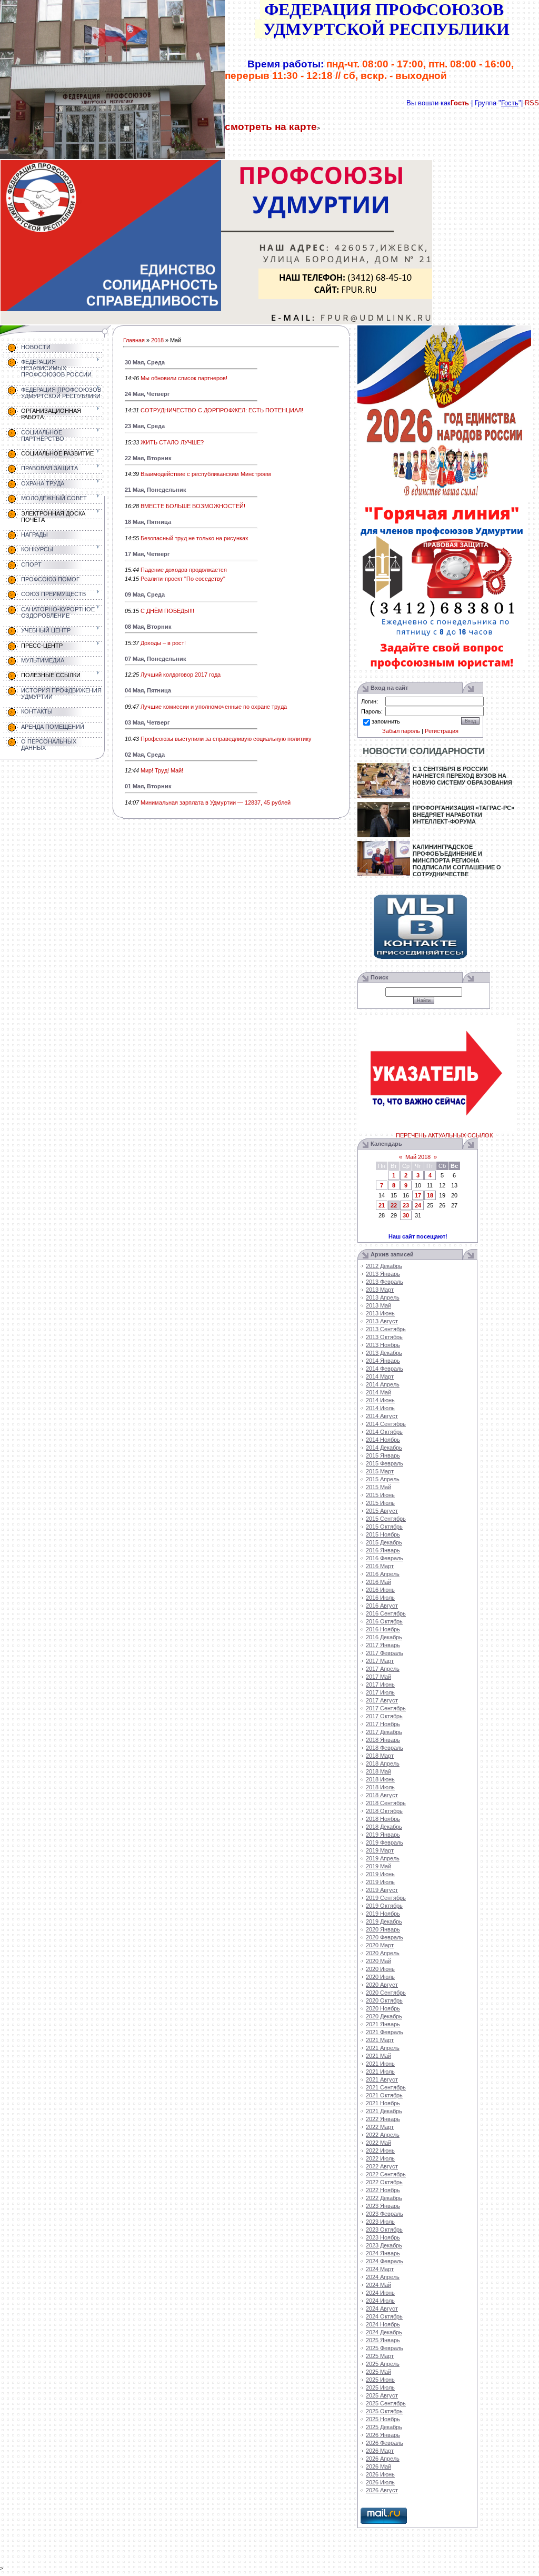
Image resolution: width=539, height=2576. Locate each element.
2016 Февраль (385, 1558)
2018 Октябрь (384, 1811)
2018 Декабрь (384, 1827)
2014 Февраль (385, 1369)
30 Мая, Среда (145, 362)
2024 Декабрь (384, 2332)
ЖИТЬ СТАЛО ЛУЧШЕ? (172, 442)
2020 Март (380, 1945)
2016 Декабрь (384, 1637)
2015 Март (380, 1471)
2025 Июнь (380, 2380)
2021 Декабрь (384, 2111)
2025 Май (378, 2372)
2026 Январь (383, 2435)
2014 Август (382, 1416)
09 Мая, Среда (145, 595)
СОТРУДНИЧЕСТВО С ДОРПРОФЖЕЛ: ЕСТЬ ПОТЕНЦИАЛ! (222, 410)
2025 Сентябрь (386, 2403)
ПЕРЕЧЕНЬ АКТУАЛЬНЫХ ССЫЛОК (444, 1135)
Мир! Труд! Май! (162, 770)
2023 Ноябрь (383, 2237)
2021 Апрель (383, 2048)
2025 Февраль (385, 2348)
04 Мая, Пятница (148, 690)
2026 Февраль (385, 2443)
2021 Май (378, 2056)
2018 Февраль (385, 1748)
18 (430, 1195)
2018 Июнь (380, 1779)
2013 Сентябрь (386, 1329)
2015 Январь (383, 1455)
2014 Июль (380, 1408)
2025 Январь (383, 2340)
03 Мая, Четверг (147, 722)
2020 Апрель (383, 1953)
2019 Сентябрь (386, 1898)
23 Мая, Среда (145, 426)
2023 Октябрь (384, 2230)
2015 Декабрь (384, 1542)
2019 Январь (383, 1835)
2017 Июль (380, 1692)
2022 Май (378, 2143)
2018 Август (382, 1795)
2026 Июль (380, 2482)
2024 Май (378, 2285)
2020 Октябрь (384, 2000)
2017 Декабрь (384, 1732)
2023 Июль (380, 2222)
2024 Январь (383, 2253)
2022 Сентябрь (386, 2174)
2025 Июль (380, 2387)
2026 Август (382, 2490)
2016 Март (380, 1566)
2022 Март (380, 2127)
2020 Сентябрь (386, 1993)
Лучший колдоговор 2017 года (181, 675)
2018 (157, 340)
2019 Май (378, 1866)
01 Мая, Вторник (148, 786)
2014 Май (378, 1392)
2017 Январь (383, 1645)
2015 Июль (380, 1503)
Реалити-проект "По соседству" (183, 579)
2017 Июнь (380, 1685)
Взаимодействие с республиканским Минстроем (206, 474)
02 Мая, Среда (145, 755)
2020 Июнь (380, 1969)
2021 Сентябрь (386, 2087)
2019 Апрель (383, 1858)
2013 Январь (383, 1274)
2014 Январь (383, 1361)
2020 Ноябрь (383, 2008)
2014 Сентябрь (386, 1424)
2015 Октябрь (384, 1527)
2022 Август (382, 2166)
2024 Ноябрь (383, 2324)
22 (394, 1205)
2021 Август (382, 2079)
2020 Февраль (385, 1937)
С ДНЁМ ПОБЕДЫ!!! (167, 611)
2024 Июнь (380, 2293)
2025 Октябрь (384, 2411)
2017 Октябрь (384, 1716)
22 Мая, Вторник (148, 458)
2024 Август (382, 2309)
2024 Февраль (385, 2261)
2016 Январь (383, 1550)
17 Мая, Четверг (147, 554)
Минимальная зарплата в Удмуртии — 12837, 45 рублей (216, 802)
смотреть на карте (271, 127)
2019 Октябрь (384, 1906)
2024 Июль (380, 2301)
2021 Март (380, 2040)
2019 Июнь (380, 1874)
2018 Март (380, 1756)
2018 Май (378, 1771)
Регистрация (442, 731)
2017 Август (382, 1700)
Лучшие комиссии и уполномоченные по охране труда (214, 707)
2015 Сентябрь (386, 1519)
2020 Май (378, 1961)
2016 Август (382, 1606)
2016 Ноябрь (383, 1629)
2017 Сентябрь (386, 1708)
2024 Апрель (383, 2277)
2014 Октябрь (384, 1432)
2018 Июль (380, 1787)
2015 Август (382, 1511)
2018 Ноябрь (383, 1819)
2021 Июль (380, 2072)
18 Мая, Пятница (148, 522)
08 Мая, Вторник (148, 627)
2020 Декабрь (384, 2016)
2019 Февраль (385, 1842)
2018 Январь (383, 1740)
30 (406, 1215)
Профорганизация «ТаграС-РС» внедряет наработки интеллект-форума (463, 815)
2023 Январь (383, 2206)
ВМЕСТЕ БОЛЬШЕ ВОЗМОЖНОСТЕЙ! (193, 506)
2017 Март (380, 1661)
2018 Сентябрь (386, 1803)
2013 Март (380, 1290)
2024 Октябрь (384, 2316)
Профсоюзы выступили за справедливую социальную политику (226, 739)
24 (418, 1205)
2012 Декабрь (384, 1266)
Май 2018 (418, 1157)
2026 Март (380, 2451)
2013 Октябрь (384, 1337)
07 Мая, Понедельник (156, 659)
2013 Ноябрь (383, 1345)
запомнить (386, 721)
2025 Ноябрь (383, 2419)
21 (382, 1205)
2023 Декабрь (384, 2245)
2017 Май (378, 1677)
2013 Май (378, 1305)
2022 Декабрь (384, 2198)
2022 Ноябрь (383, 2190)
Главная (134, 340)
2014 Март (380, 1376)
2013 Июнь (380, 1313)
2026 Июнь (380, 2474)
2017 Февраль (385, 1653)
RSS (532, 103)
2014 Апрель (383, 1384)
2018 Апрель (383, 1763)
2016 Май (378, 1582)
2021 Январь (383, 2024)
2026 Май (378, 2466)
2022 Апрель (383, 2135)
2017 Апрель (383, 1669)
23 (406, 1205)
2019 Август (382, 1890)
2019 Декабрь (384, 1921)
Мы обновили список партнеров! (184, 378)
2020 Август (382, 1985)
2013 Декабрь (384, 1353)
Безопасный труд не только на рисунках (194, 538)
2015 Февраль (385, 1463)
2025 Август (382, 2395)
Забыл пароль (401, 731)
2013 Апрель (383, 1297)
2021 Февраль (385, 2032)
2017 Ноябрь (383, 1724)
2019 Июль (380, 1882)
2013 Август (382, 1321)
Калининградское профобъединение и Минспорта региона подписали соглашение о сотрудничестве (457, 860)
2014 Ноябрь (383, 1440)
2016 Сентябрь (386, 1613)
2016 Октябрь (384, 1621)
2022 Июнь (380, 2151)
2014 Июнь (380, 1400)
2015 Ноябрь (383, 1534)
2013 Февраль (385, 1282)
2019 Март (380, 1850)
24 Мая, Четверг (147, 394)
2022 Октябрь (384, 2182)
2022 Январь (383, 2119)
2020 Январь (383, 1929)
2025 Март (380, 2356)
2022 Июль (380, 2158)
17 (418, 1195)
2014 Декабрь (384, 1448)
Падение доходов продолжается (184, 570)
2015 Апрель (383, 1479)
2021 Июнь (380, 2064)
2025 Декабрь (384, 2427)
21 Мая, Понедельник (156, 490)
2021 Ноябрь (383, 2103)
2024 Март (380, 2269)
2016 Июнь (380, 1590)
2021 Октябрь (384, 2095)
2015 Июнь (380, 1495)
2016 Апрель (383, 1574)
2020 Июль (380, 1977)
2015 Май (378, 1487)
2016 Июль (380, 1598)
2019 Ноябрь (383, 1914)
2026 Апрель (383, 2459)
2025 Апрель (383, 2364)
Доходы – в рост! (163, 643)
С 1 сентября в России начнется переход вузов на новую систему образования (462, 776)
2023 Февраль (385, 2214)
